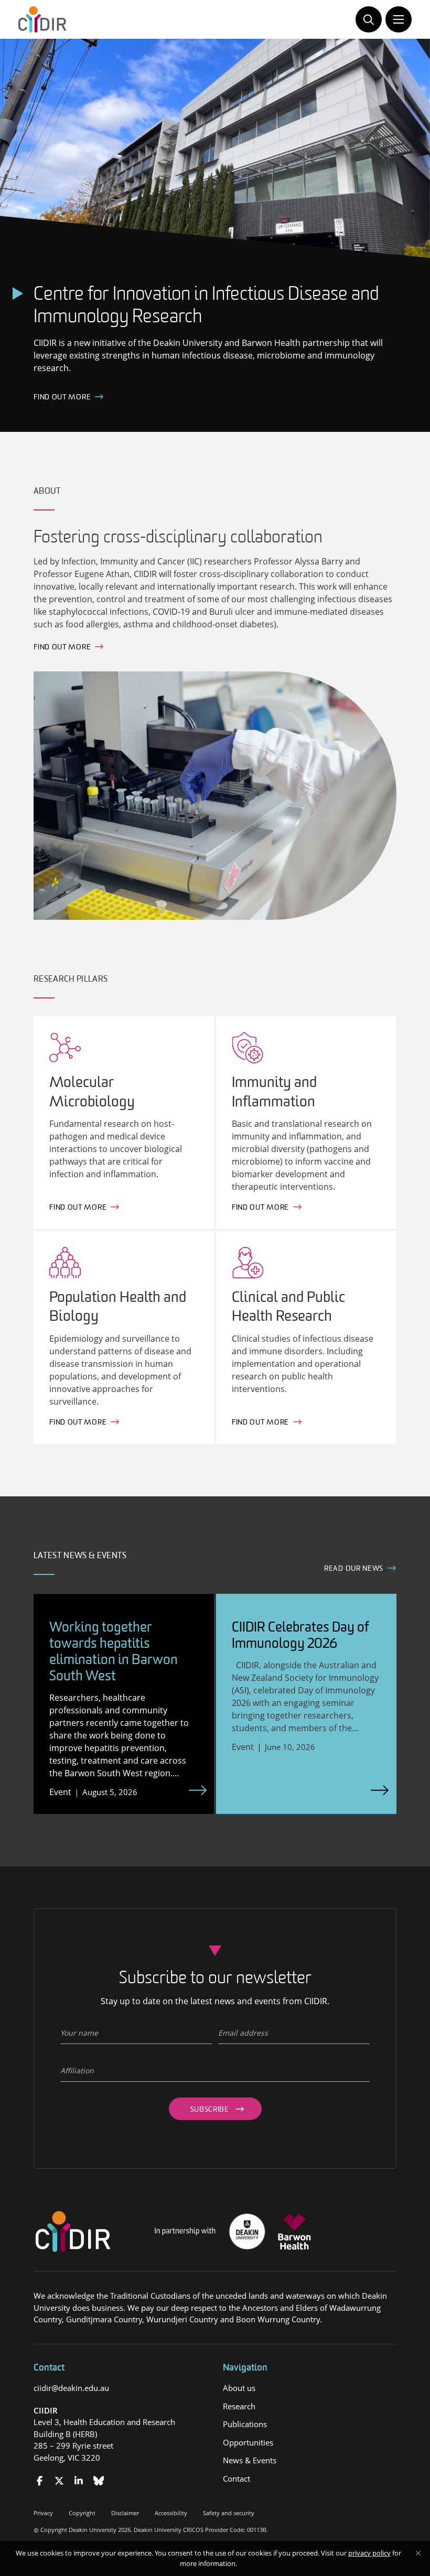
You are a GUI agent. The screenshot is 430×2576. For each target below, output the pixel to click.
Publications (245, 2424)
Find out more (62, 648)
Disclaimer (125, 2513)
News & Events (250, 2460)
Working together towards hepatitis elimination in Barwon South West (114, 1653)
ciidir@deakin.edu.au (71, 2388)
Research (239, 2406)
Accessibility (171, 2513)
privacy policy (369, 2553)
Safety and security (229, 2513)
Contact (236, 2479)
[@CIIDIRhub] (40, 2481)
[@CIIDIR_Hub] (60, 2481)
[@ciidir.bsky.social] (99, 2481)
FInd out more (62, 398)
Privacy (43, 2513)
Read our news (354, 1569)
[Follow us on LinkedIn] (79, 2481)
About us (239, 2388)
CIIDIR (46, 2410)
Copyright (82, 2513)
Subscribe (210, 2110)
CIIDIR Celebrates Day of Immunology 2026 (300, 1636)
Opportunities (248, 2442)
